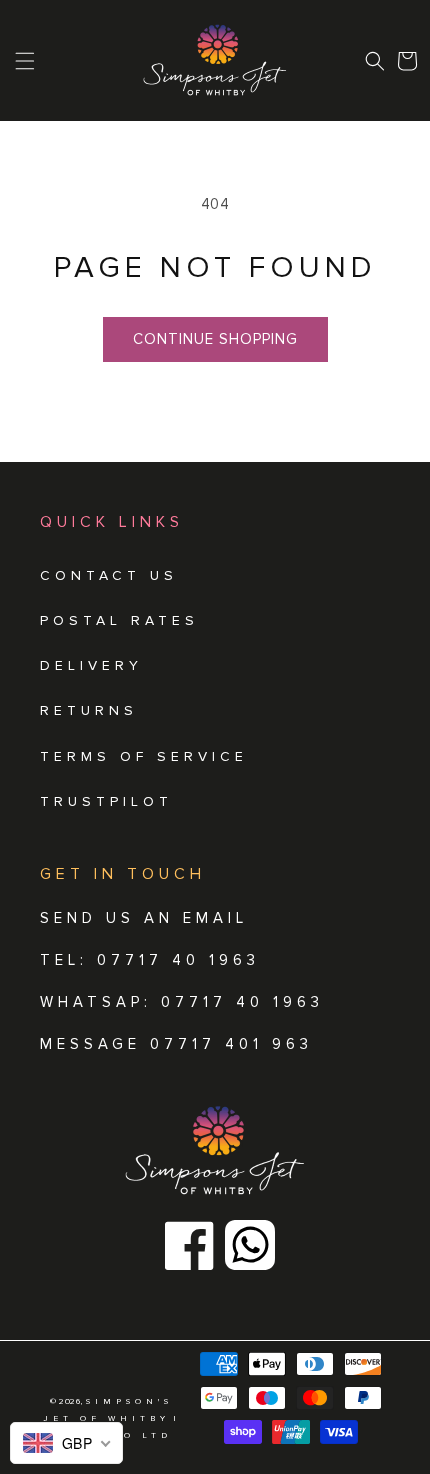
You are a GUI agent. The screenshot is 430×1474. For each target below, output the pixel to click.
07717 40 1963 (242, 1002)
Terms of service (144, 756)
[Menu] (25, 61)
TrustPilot (106, 801)
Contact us (109, 575)
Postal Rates (119, 620)
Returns (89, 710)
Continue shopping (215, 339)
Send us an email (144, 918)
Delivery (91, 665)
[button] (375, 61)
